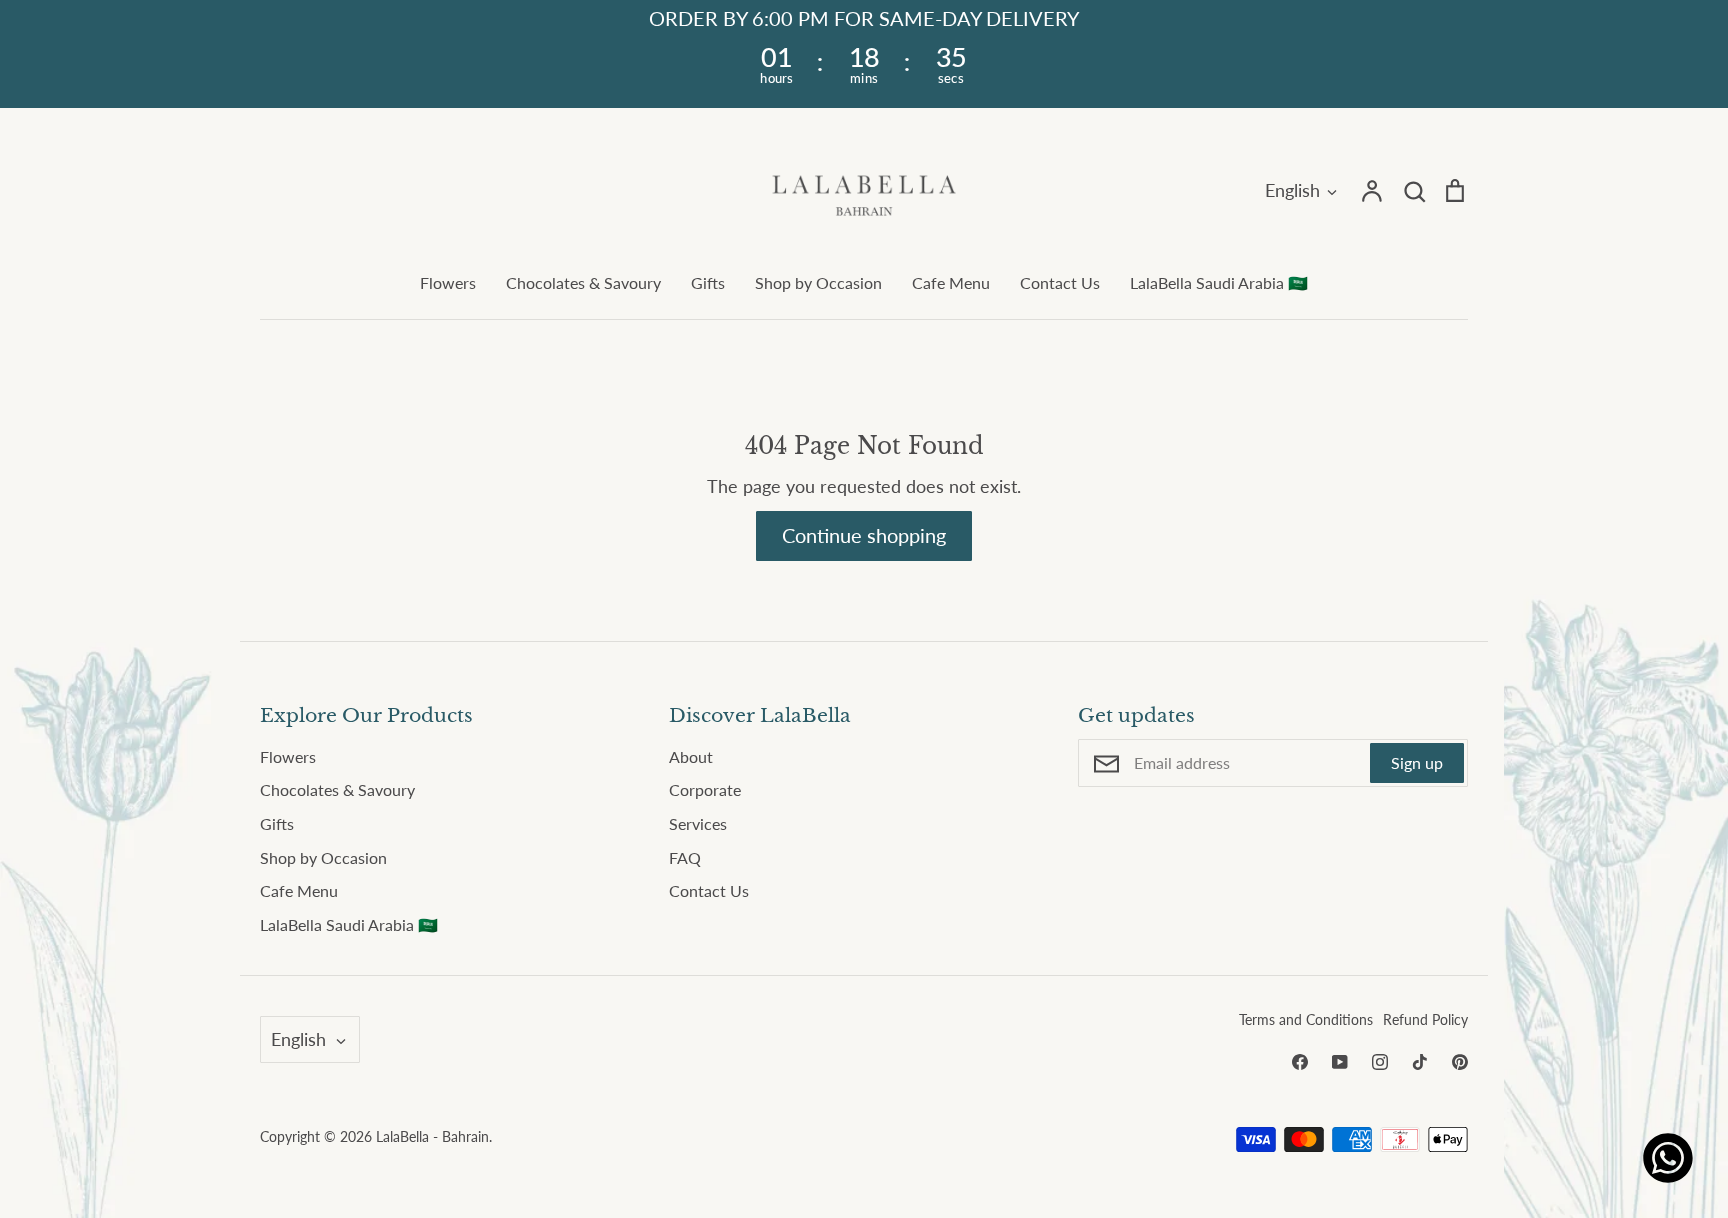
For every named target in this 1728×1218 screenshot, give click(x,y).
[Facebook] (1300, 1062)
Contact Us (1060, 282)
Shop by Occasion (818, 282)
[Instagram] (1380, 1062)
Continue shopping (864, 535)
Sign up (1417, 762)
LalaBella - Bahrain (432, 1136)
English (1292, 190)
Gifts (708, 282)
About (691, 756)
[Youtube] (1340, 1062)
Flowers (448, 282)
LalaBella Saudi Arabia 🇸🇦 (1219, 282)
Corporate (705, 789)
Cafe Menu (951, 282)
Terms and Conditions (1306, 1019)
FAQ (685, 857)
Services (698, 823)
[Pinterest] (1460, 1062)
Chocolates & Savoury (583, 282)
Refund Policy (1425, 1019)
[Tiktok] (1420, 1062)
